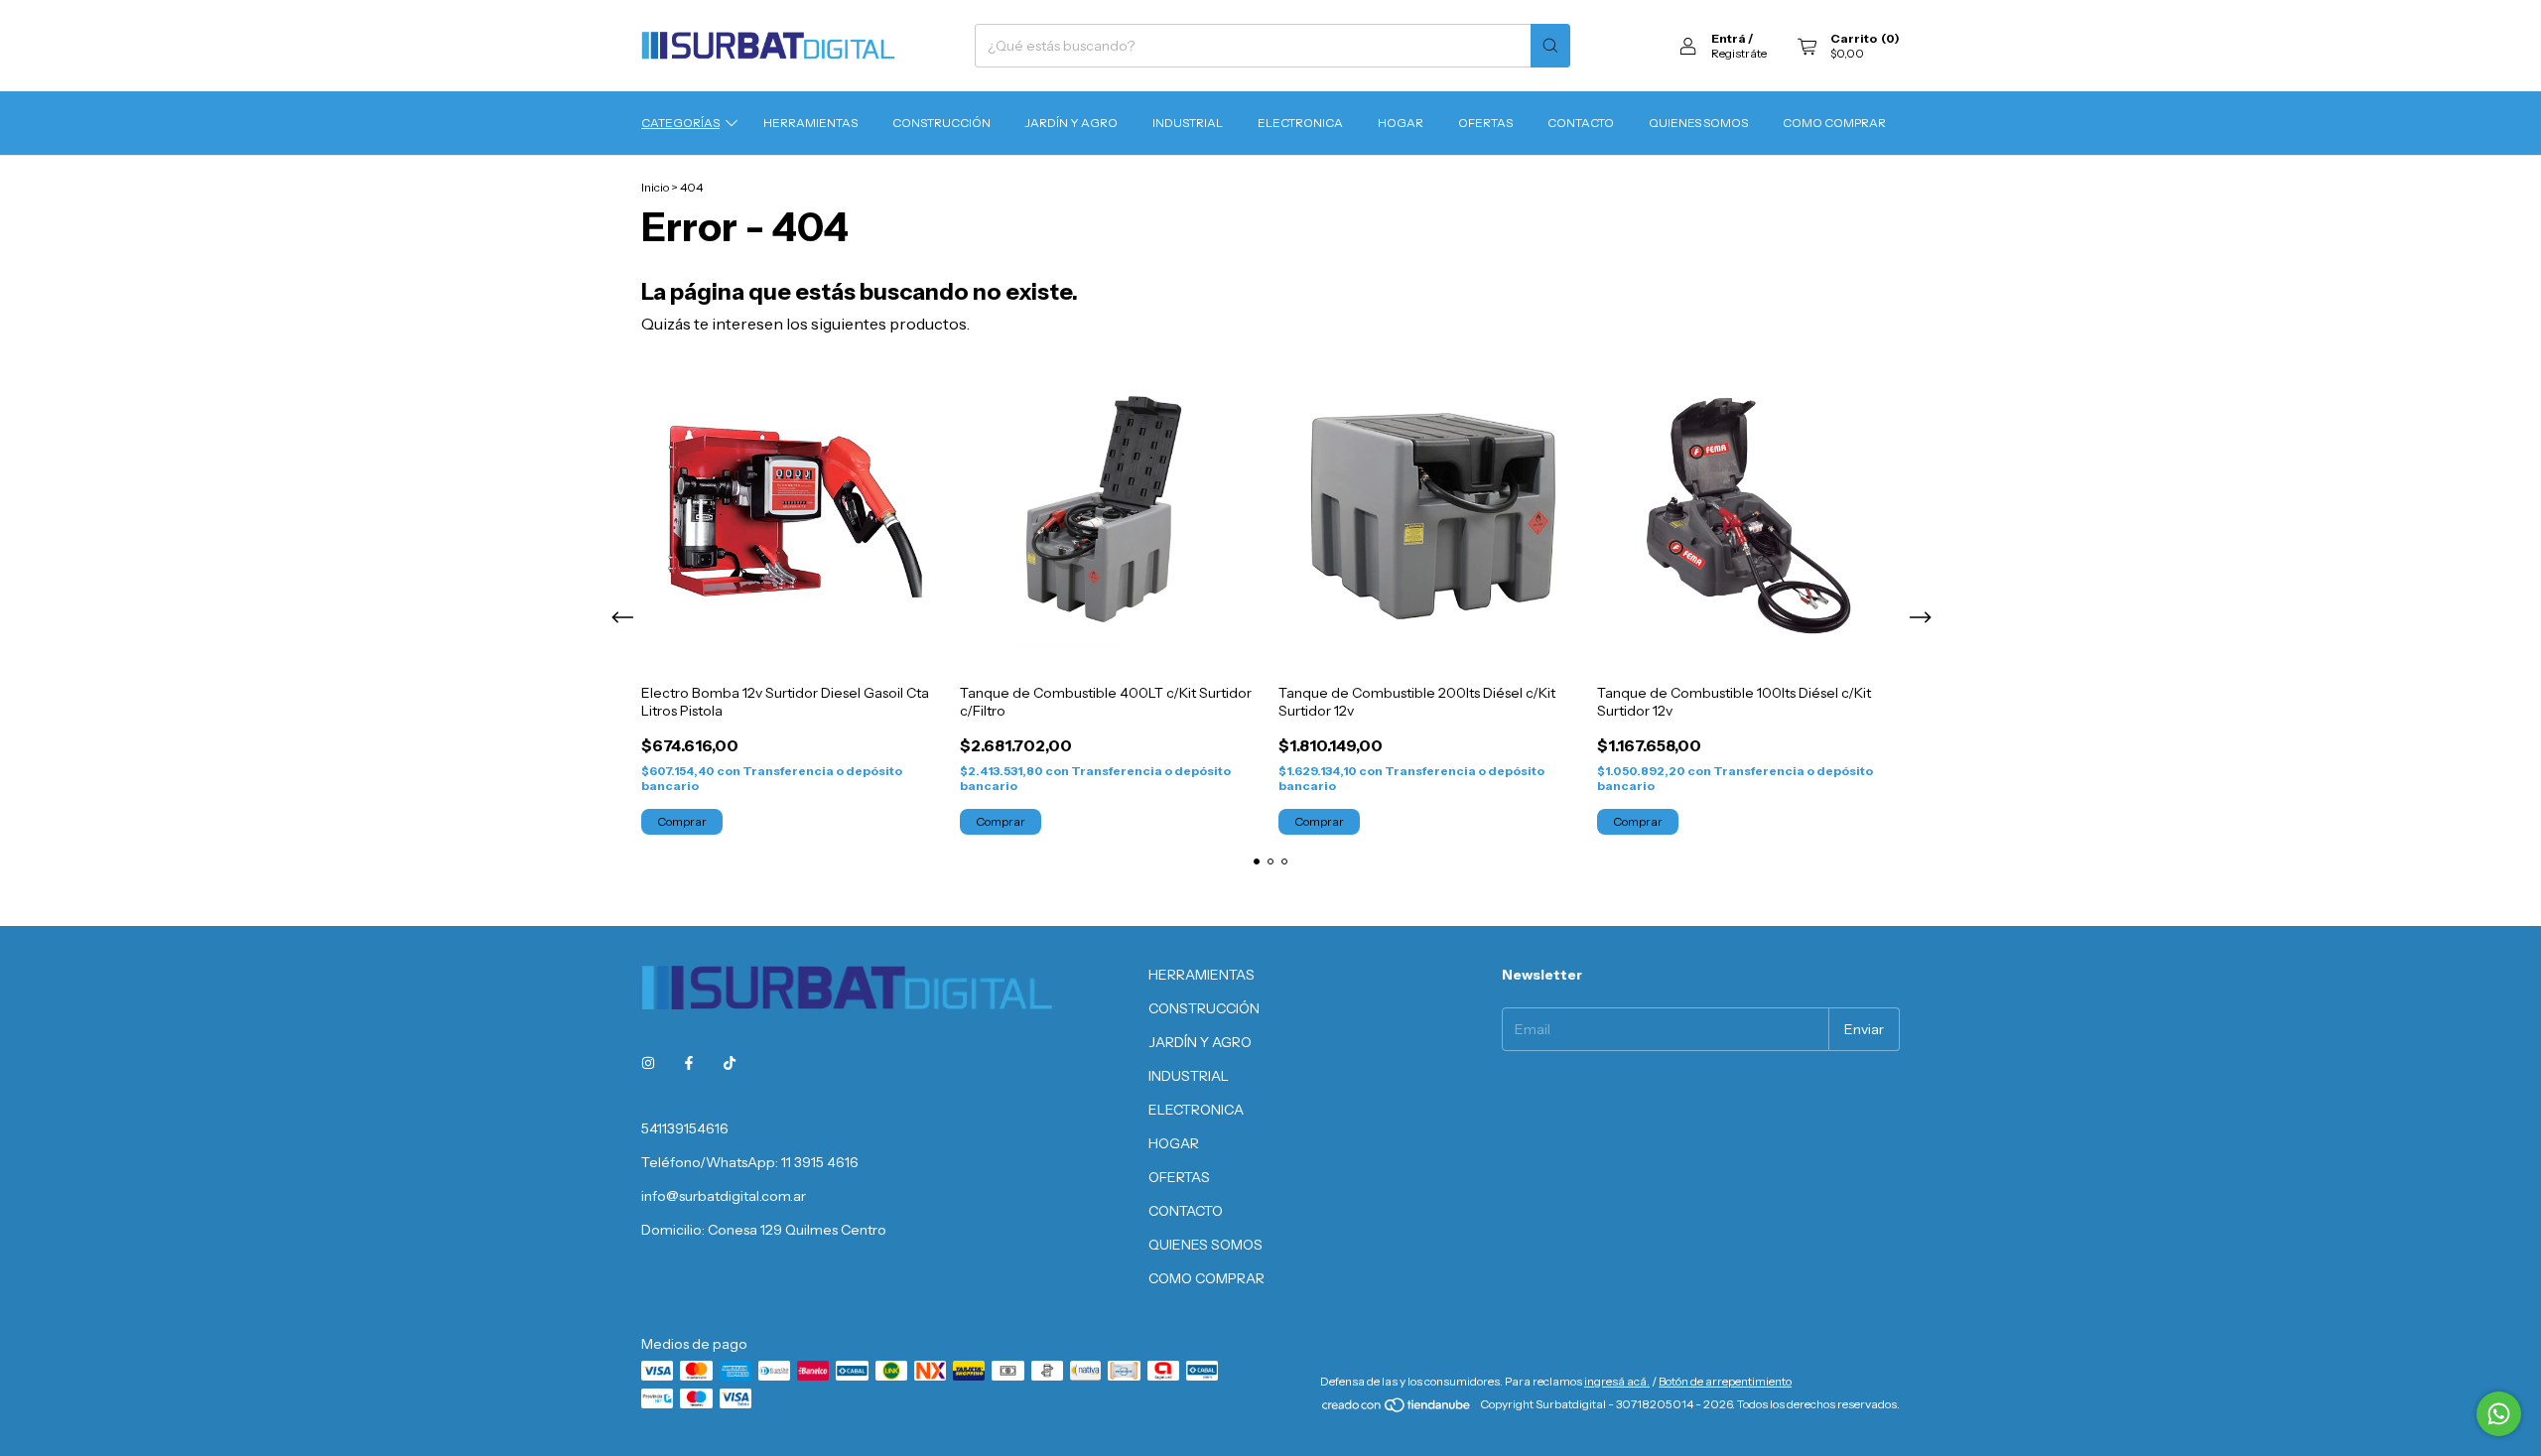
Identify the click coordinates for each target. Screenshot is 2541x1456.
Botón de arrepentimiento (1725, 1381)
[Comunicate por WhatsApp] (2499, 1414)
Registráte (1739, 53)
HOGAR (1401, 123)
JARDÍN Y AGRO (1071, 123)
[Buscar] (1550, 46)
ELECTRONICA (1300, 123)
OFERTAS (1485, 123)
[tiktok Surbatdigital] (730, 1063)
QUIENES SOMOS (1698, 123)
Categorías (680, 123)
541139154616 (685, 1128)
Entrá (1729, 38)
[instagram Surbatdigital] (648, 1063)
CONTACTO (1581, 123)
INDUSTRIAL (1188, 123)
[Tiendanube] (1397, 1409)
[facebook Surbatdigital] (689, 1063)
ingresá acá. (1617, 1381)
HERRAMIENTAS (810, 123)
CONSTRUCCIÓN (941, 123)
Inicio (655, 187)
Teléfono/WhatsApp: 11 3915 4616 (750, 1162)
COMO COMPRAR (1834, 123)
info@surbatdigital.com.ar (724, 1196)
